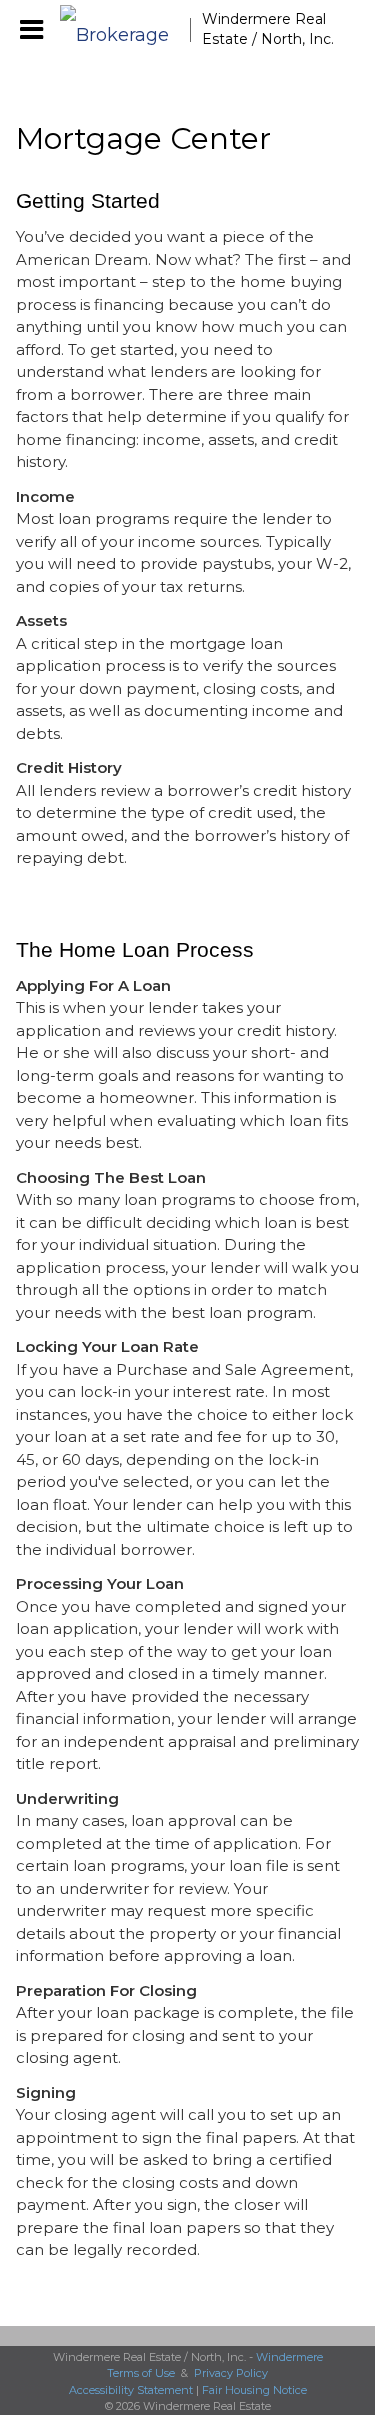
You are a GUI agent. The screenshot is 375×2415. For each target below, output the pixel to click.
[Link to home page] (125, 30)
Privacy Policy (231, 2373)
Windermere (289, 2357)
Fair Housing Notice (254, 2390)
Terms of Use (141, 2373)
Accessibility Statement (131, 2390)
